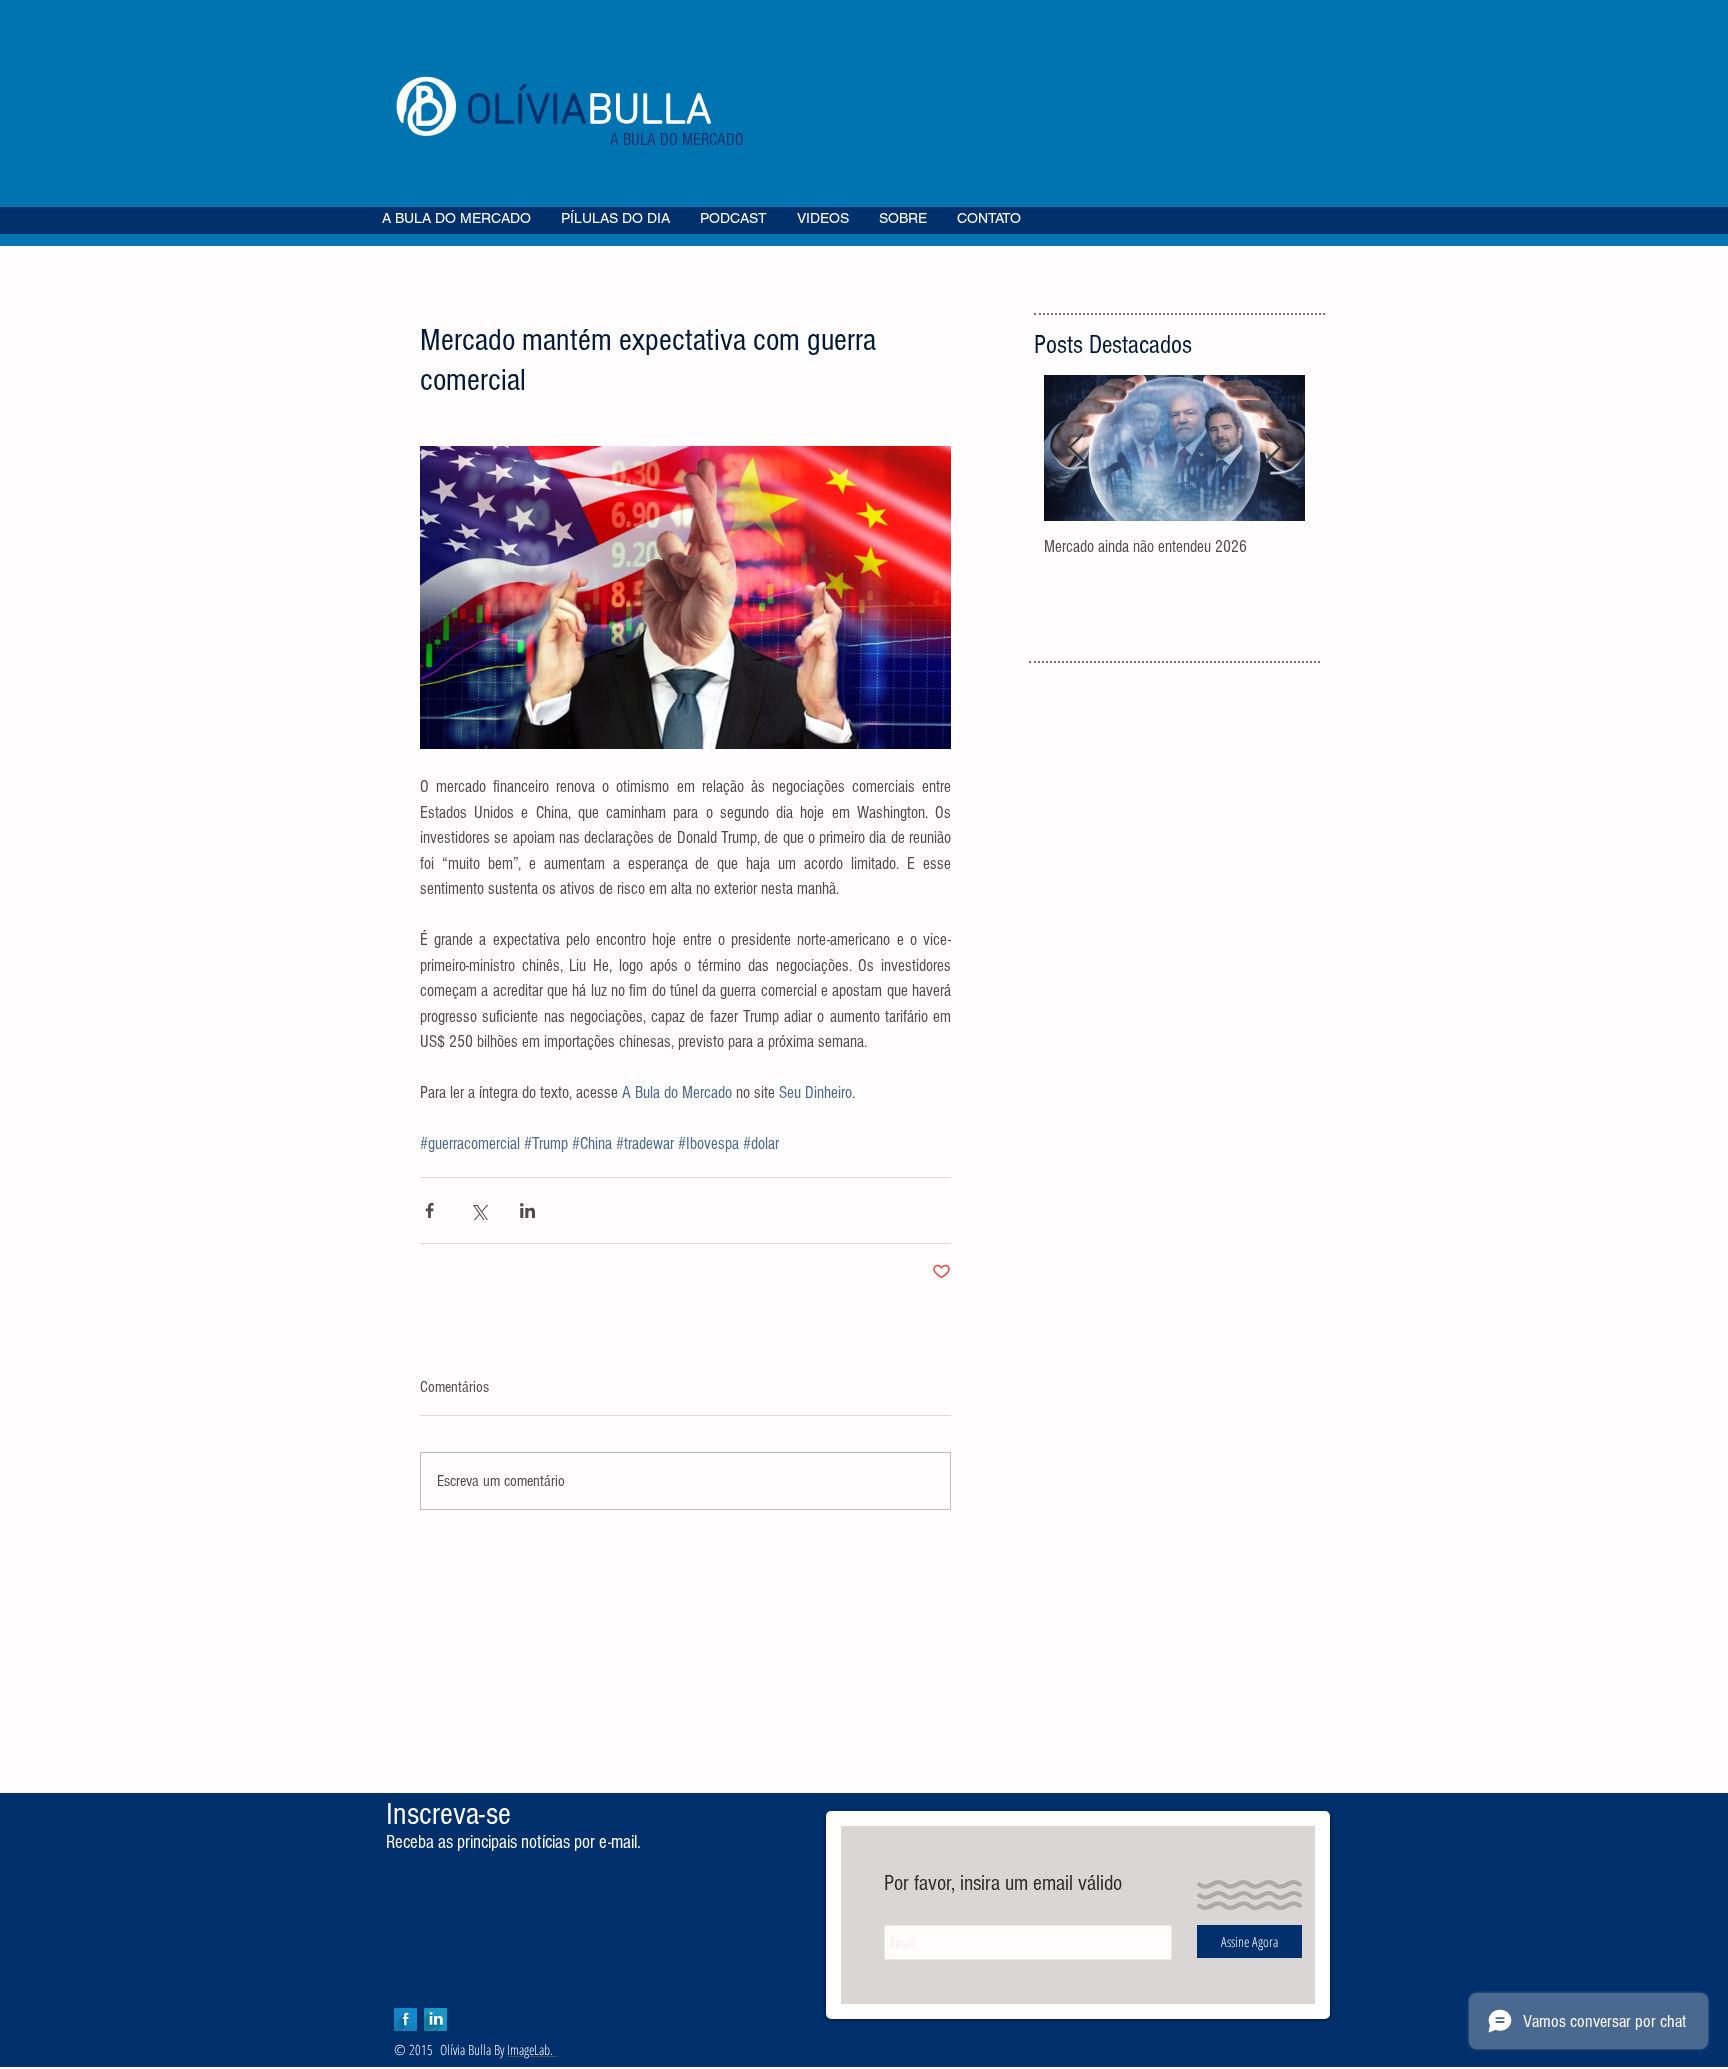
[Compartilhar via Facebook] (429, 1210)
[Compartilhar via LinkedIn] (527, 1210)
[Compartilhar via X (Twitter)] (478, 1210)
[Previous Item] (1076, 448)
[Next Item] (1273, 448)
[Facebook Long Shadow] (405, 2019)
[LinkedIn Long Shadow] (435, 2019)
